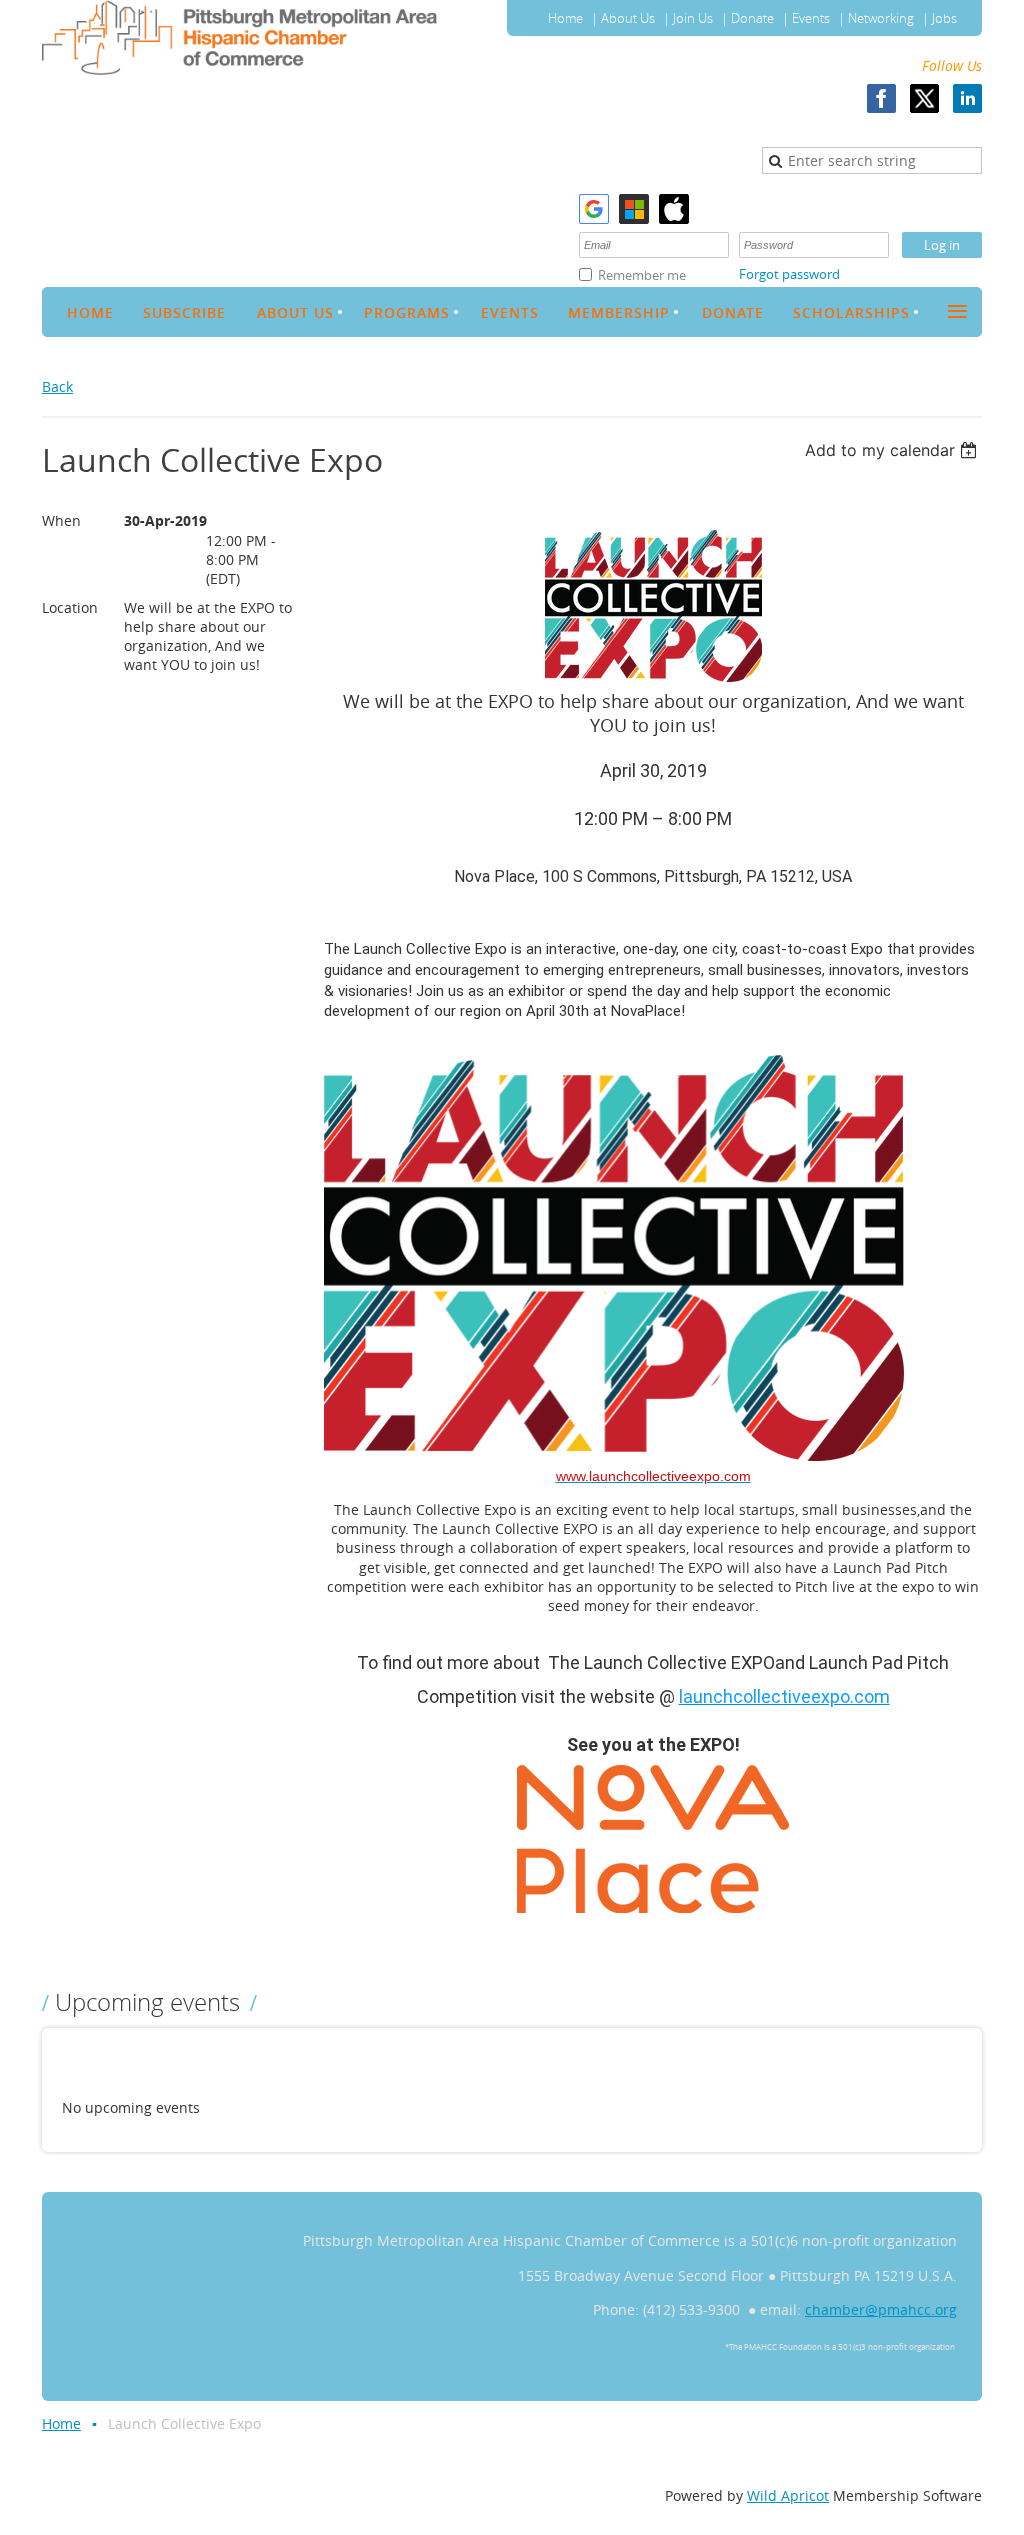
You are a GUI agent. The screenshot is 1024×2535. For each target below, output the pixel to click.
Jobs (944, 18)
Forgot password (789, 274)
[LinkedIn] (967, 98)
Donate (752, 18)
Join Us (693, 18)
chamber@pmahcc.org (881, 2309)
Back (57, 386)
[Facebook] (881, 98)
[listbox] (893, 450)
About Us (628, 18)
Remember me (642, 275)
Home (565, 18)
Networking (881, 18)
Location (70, 607)
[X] (924, 98)
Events (811, 18)
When (61, 520)
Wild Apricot (788, 2495)
